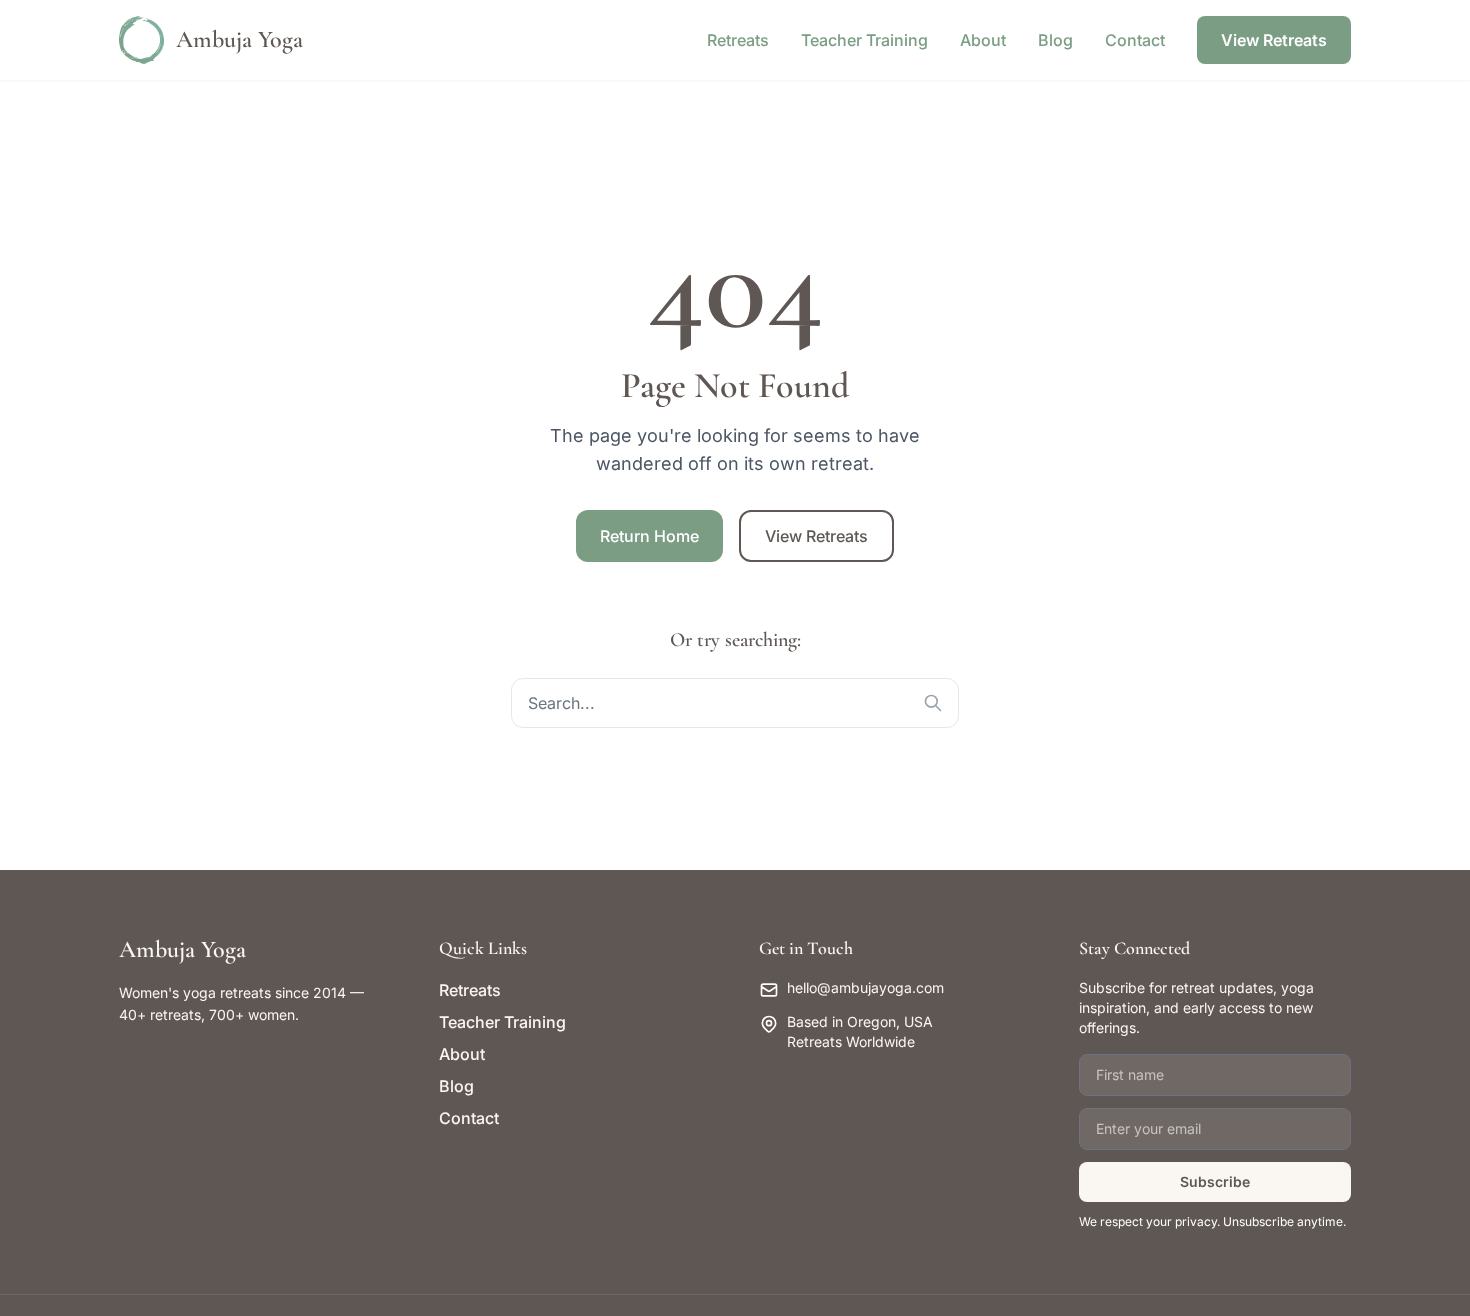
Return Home (649, 536)
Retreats (738, 40)
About (983, 40)
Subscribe (1215, 1181)
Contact (1135, 40)
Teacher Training (864, 40)
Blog (1055, 40)
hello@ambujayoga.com (865, 987)
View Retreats (1274, 40)
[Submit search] (933, 703)
